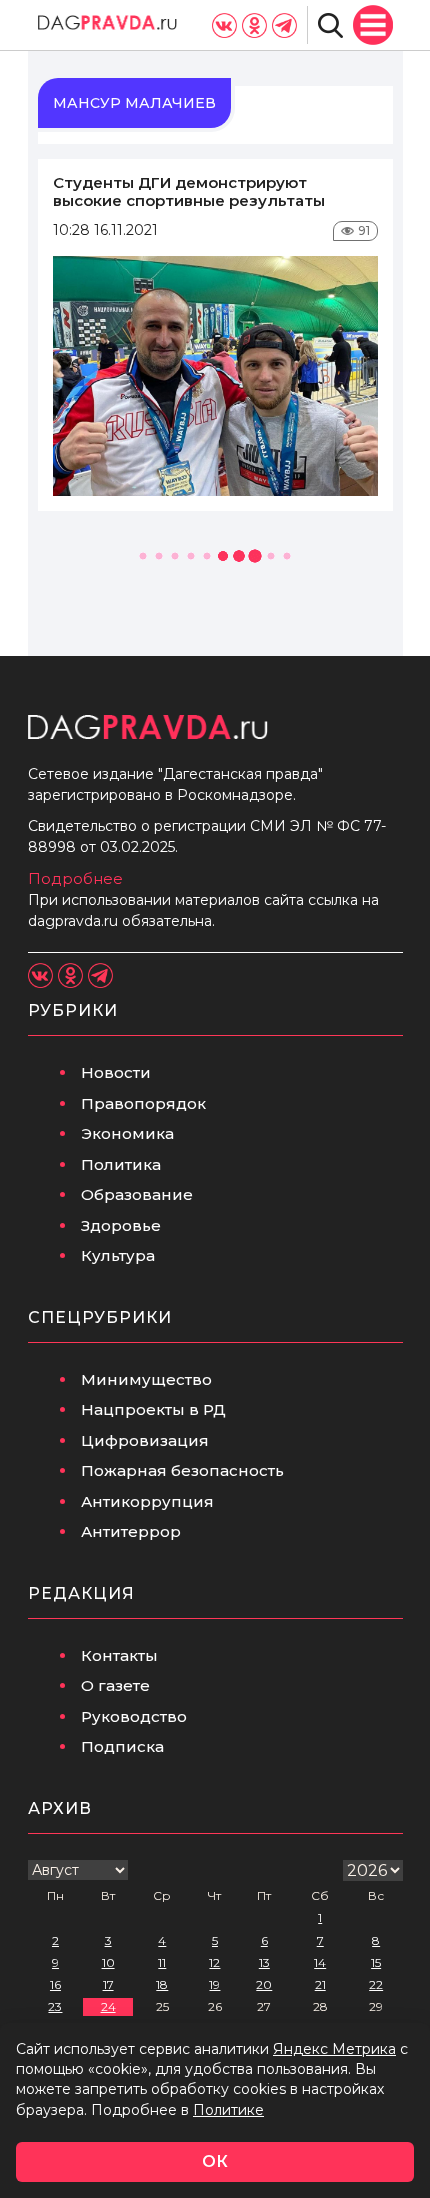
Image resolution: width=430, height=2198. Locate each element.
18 (162, 1984)
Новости (116, 1072)
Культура (118, 1255)
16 (55, 1984)
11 (162, 1962)
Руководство (134, 1716)
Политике (228, 2110)
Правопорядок (143, 1103)
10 (108, 1962)
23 (55, 2006)
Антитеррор (131, 1531)
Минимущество (146, 1379)
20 (264, 1984)
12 (214, 1962)
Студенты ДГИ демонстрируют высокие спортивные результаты (189, 191)
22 (376, 1984)
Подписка (122, 1746)
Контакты (119, 1655)
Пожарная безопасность (182, 1470)
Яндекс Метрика (334, 2049)
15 (376, 1962)
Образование (137, 1194)
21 (320, 1984)
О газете (115, 1685)
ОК (215, 2161)
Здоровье (121, 1225)
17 (108, 1984)
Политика (121, 1164)
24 (108, 2006)
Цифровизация (145, 1440)
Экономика (127, 1133)
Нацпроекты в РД (153, 1409)
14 (320, 1962)
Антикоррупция (147, 1501)
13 (264, 1962)
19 (214, 1984)
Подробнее (75, 878)
